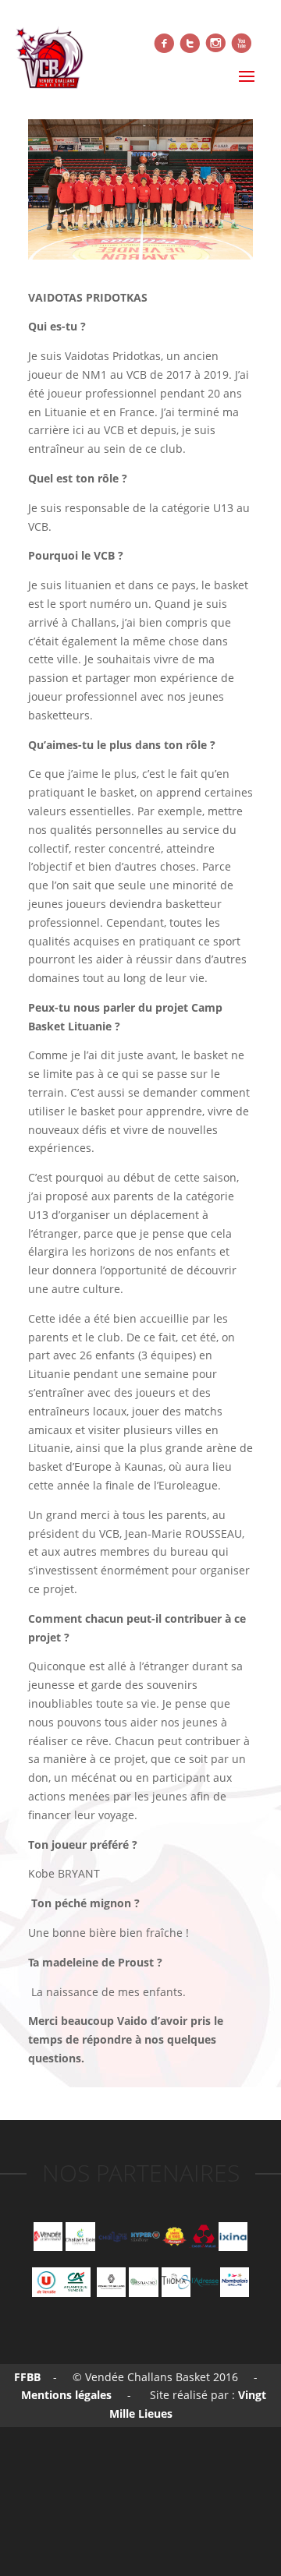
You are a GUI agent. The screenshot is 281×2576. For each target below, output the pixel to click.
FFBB (27, 2377)
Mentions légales (65, 2395)
